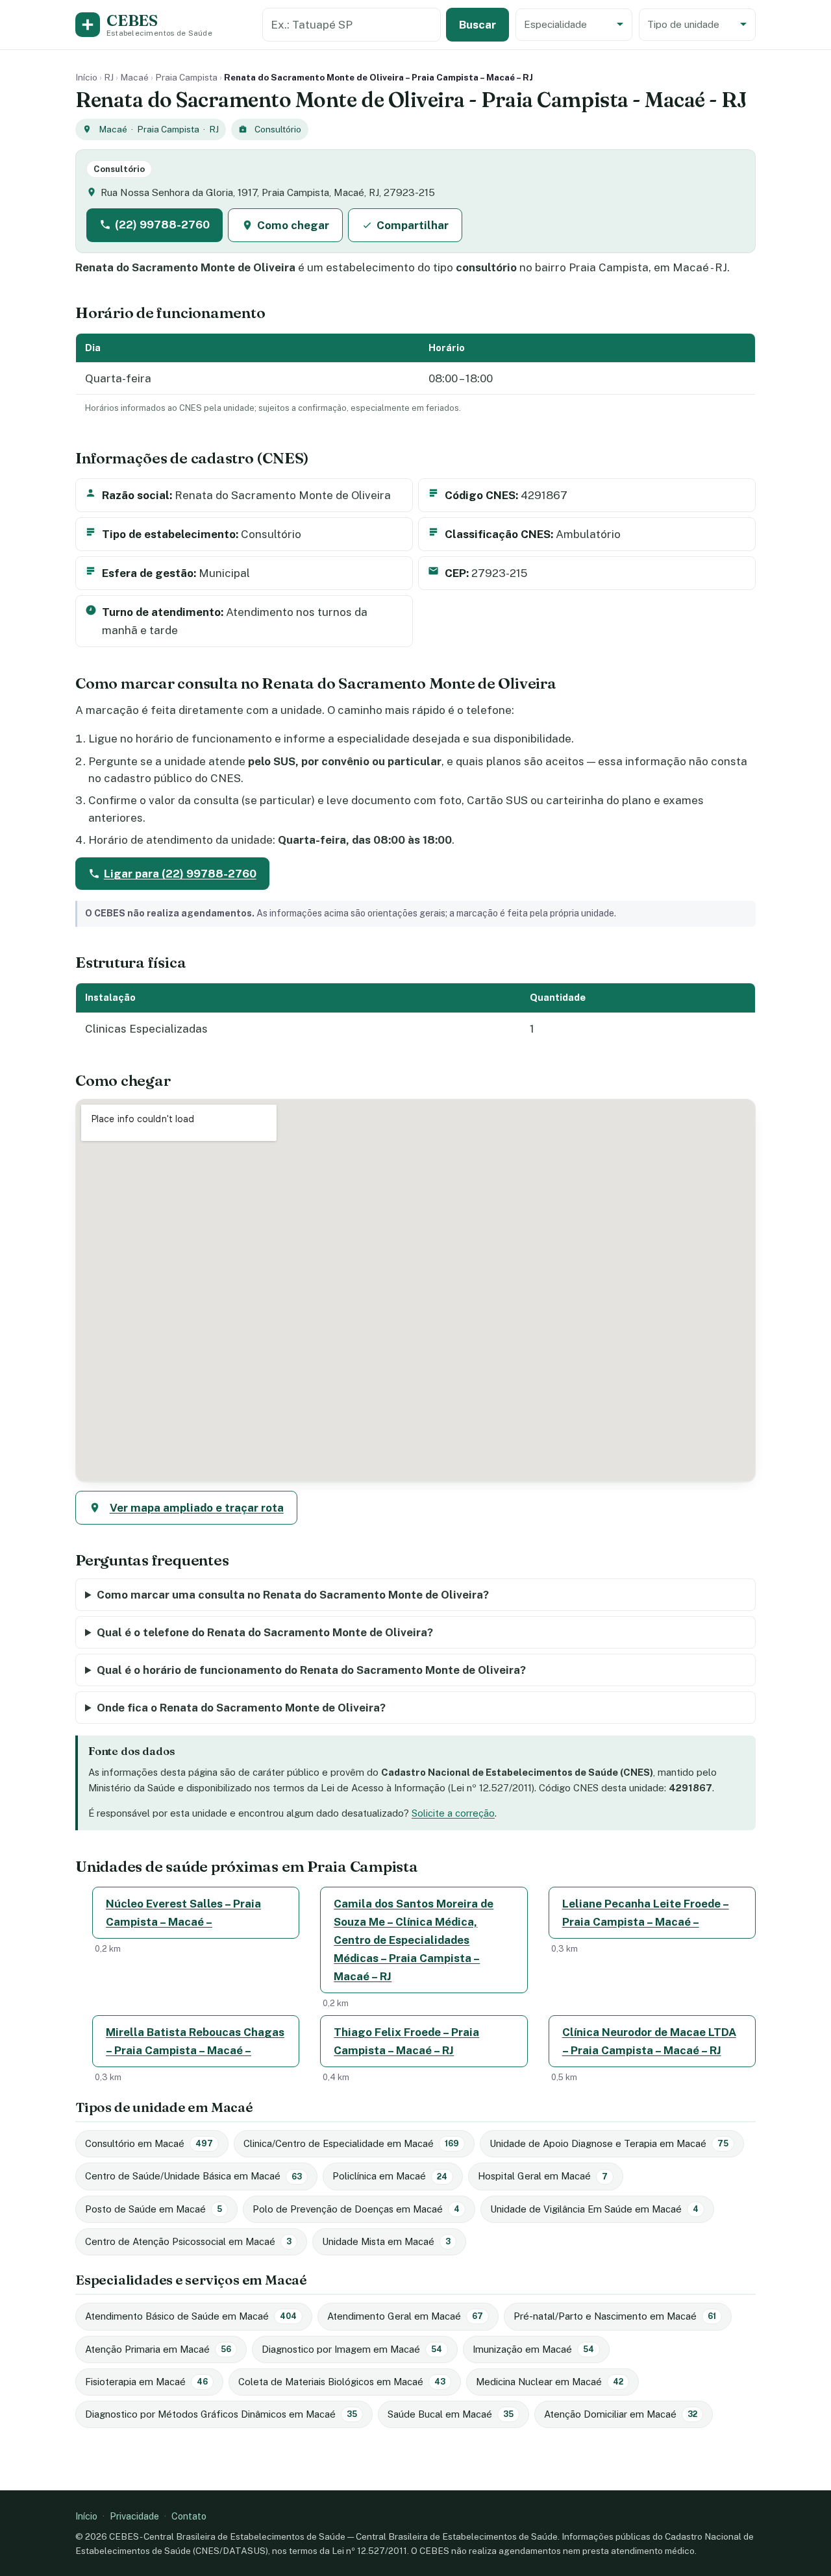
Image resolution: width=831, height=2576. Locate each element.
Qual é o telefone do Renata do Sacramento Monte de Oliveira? (265, 1632)
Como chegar (293, 225)
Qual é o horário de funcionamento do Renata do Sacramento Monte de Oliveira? (311, 1670)
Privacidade (134, 2516)
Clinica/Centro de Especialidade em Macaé (351, 2143)
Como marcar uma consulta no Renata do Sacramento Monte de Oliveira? (293, 1595)
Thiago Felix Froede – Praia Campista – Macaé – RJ (406, 2041)
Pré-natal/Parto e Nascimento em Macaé (615, 2316)
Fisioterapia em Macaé (146, 2382)
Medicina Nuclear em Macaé (550, 2382)
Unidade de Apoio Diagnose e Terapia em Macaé (609, 2143)
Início (86, 77)
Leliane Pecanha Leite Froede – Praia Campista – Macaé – (646, 1913)
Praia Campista (186, 77)
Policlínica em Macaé (390, 2176)
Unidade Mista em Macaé (386, 2241)
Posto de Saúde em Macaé (154, 2209)
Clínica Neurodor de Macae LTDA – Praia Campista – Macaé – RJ (649, 2041)
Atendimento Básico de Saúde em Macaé (191, 2316)
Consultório (278, 129)
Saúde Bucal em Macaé (451, 2414)
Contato (189, 2516)
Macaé (134, 77)
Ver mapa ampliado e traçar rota (197, 1508)
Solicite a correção (453, 1813)
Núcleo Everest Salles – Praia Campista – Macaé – (183, 1913)
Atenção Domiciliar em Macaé (621, 2414)
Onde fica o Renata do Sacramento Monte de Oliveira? (241, 1708)
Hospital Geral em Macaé (543, 2176)
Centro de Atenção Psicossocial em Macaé (188, 2241)
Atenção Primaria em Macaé (158, 2349)
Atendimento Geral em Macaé (405, 2316)
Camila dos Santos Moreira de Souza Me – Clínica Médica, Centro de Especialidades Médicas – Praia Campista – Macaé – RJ (414, 1940)
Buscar (478, 25)
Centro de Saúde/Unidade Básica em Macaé (193, 2176)
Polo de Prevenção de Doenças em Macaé (356, 2209)
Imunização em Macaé (533, 2349)
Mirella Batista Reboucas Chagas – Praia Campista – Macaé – (195, 2041)
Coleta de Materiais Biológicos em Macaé (342, 2382)
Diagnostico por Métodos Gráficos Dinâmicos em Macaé (221, 2414)
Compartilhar (413, 225)
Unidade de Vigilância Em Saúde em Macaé (594, 2209)
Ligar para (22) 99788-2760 (180, 874)
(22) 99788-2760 (162, 225)
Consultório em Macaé (149, 2143)
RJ (109, 77)
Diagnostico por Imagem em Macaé (352, 2349)
